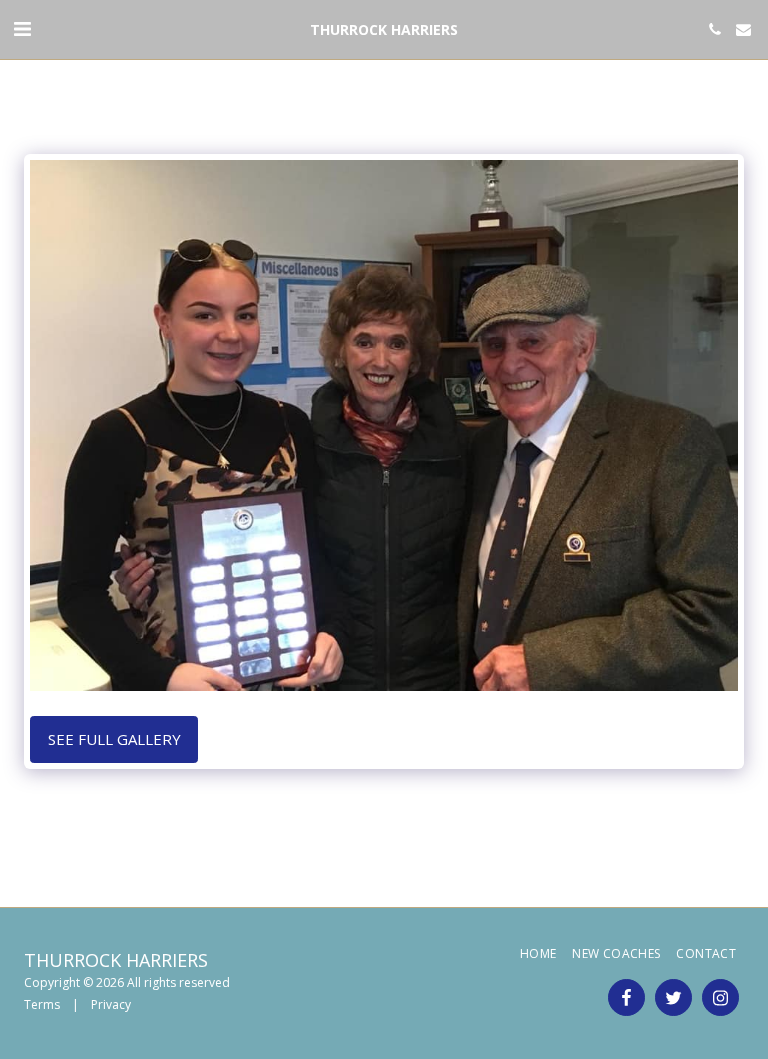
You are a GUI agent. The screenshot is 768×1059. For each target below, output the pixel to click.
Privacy (111, 1004)
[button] (22, 28)
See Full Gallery (114, 739)
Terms (42, 1004)
